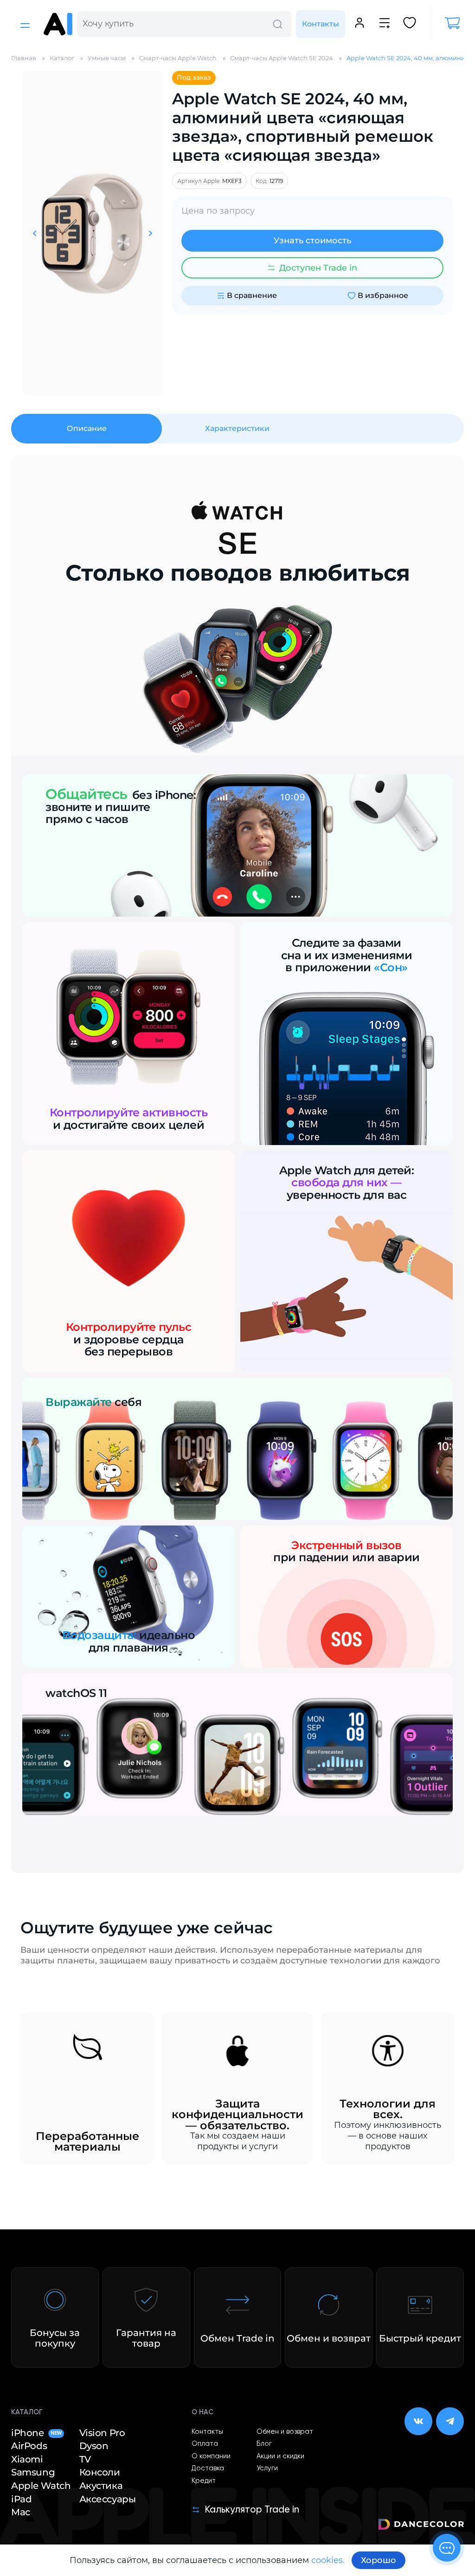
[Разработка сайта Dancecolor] (421, 2526)
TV (85, 2459)
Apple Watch (41, 2486)
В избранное (383, 295)
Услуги (267, 2468)
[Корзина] (447, 23)
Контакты (321, 24)
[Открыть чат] (447, 2548)
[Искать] (277, 24)
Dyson (94, 2446)
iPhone (36, 2433)
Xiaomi (27, 2459)
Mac (21, 2512)
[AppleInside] (58, 24)
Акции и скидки (280, 2456)
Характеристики (237, 428)
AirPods (29, 2446)
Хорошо (379, 2560)
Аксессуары (108, 2499)
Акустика (101, 2486)
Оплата (205, 2444)
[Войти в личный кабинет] (359, 24)
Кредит (204, 2481)
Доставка (208, 2468)
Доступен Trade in (318, 268)
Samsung (33, 2472)
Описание (87, 428)
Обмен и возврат (285, 2432)
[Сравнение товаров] (385, 24)
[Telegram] (450, 2421)
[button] (34, 233)
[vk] (418, 2421)
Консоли (100, 2472)
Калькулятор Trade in (252, 2510)
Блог (264, 2444)
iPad (21, 2499)
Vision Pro (102, 2433)
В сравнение (252, 295)
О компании (211, 2456)
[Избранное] (410, 24)
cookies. (328, 2560)
